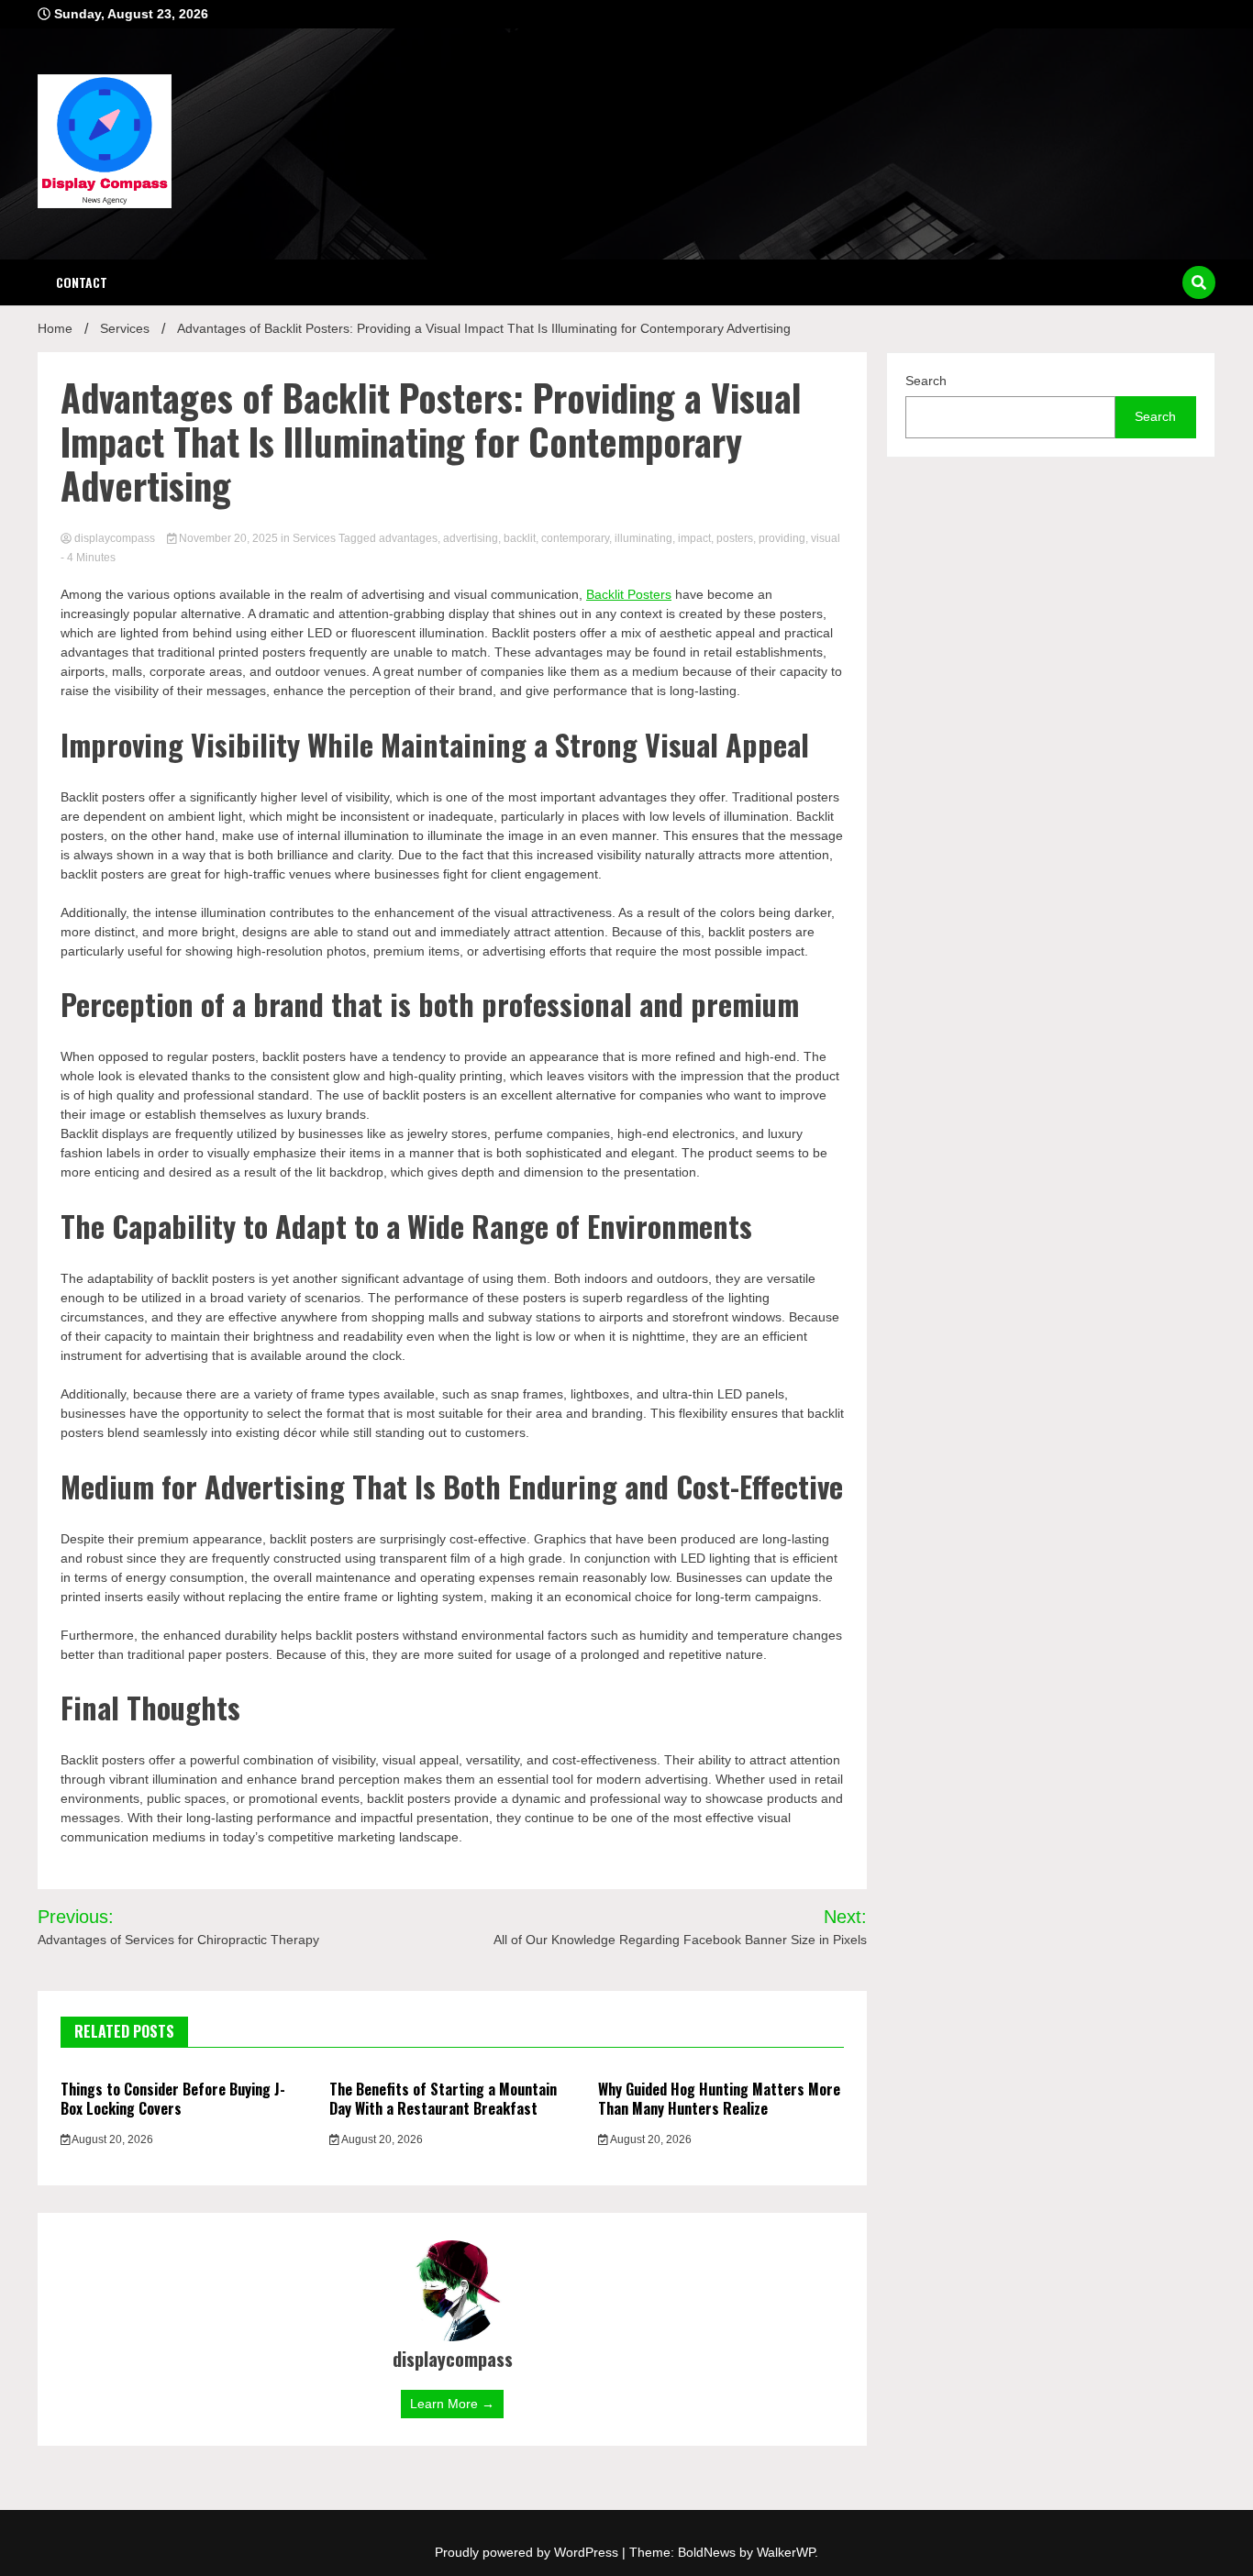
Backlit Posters (629, 594)
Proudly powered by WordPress (528, 2552)
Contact (82, 282)
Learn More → (452, 2404)
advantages (408, 538)
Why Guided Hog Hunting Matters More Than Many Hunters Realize (719, 2099)
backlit (520, 538)
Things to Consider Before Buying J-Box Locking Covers (173, 2099)
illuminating (643, 538)
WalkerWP (786, 2552)
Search (926, 381)
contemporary (575, 538)
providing (782, 538)
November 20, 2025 (228, 538)
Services (314, 538)
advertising (471, 538)
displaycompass (115, 538)
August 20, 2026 (111, 2139)
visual (826, 538)
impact (694, 538)
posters (735, 538)
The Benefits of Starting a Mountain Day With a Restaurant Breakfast (443, 2099)
